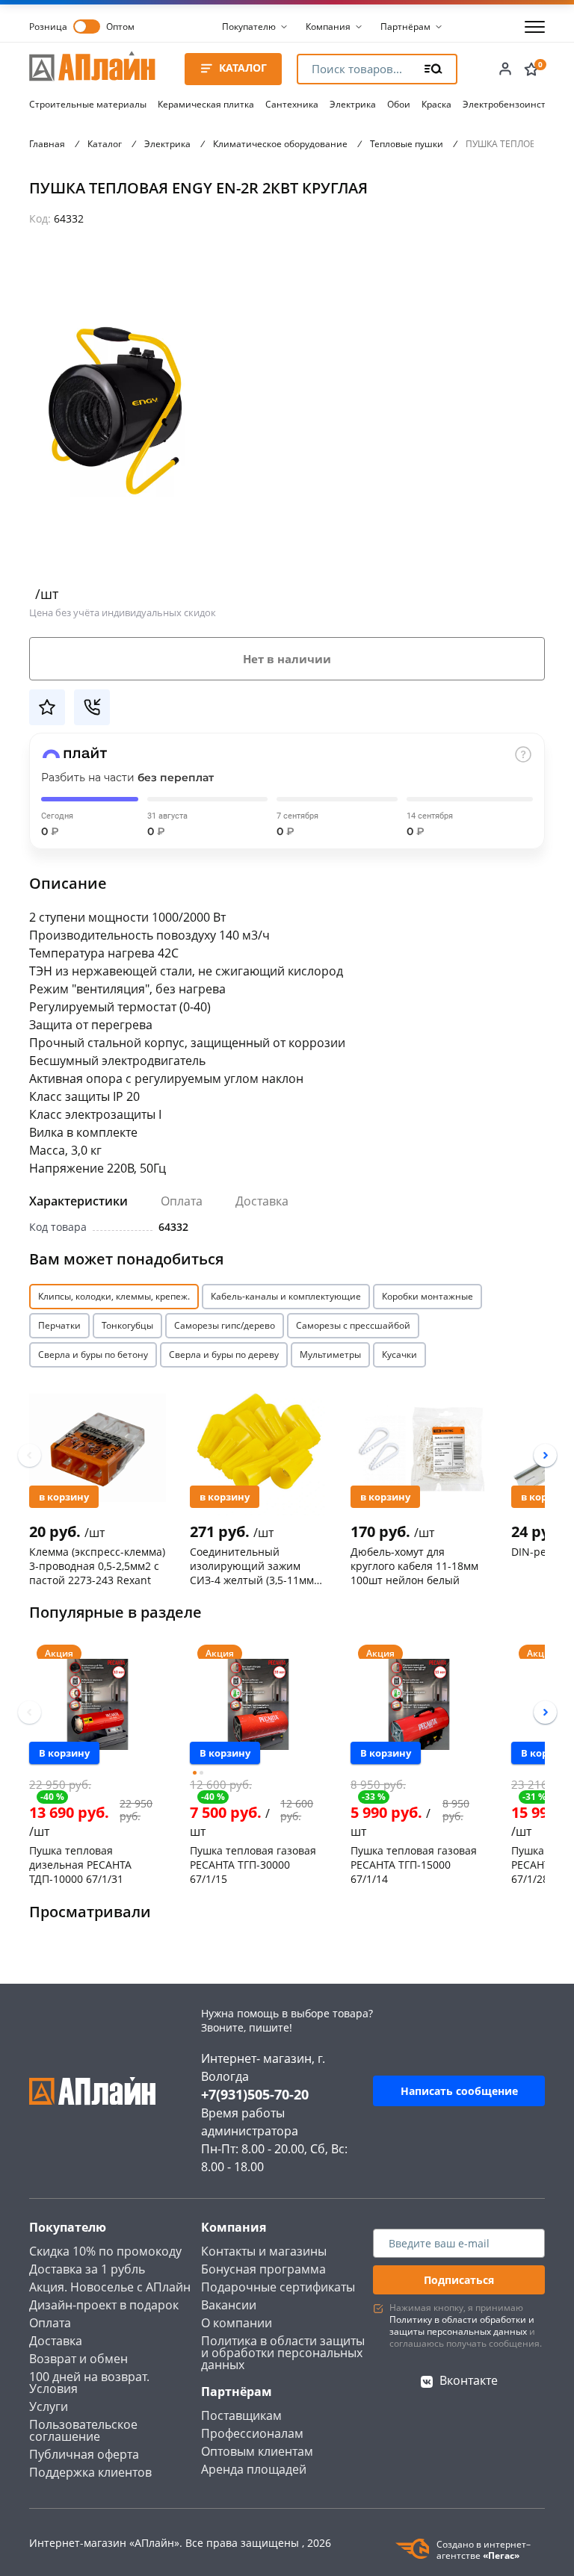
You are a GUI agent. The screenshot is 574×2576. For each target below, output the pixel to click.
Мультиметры (330, 1354)
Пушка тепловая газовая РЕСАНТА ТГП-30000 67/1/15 (253, 1864)
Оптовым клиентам (257, 2451)
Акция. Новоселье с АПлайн (110, 2287)
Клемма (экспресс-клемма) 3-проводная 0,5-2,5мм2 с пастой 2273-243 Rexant (97, 1565)
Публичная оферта (84, 2454)
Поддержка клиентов (90, 2472)
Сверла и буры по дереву (224, 1354)
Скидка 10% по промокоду (105, 2251)
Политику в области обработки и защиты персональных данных (462, 2325)
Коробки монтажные (428, 1296)
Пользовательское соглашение (83, 2430)
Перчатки (59, 1325)
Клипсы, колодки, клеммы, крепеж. (114, 1296)
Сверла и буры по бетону (93, 1354)
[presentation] (30, 1455)
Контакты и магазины (264, 2251)
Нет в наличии (287, 659)
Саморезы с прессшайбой (353, 1325)
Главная (47, 144)
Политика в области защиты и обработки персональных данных (283, 2353)
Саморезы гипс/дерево (225, 1325)
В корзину (64, 1497)
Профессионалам (252, 2433)
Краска (436, 104)
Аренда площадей (254, 2469)
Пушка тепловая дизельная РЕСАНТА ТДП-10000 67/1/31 (80, 1864)
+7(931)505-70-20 (255, 2094)
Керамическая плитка (206, 104)
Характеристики (78, 1201)
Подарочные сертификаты (278, 2287)
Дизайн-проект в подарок (104, 2305)
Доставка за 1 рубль (87, 2269)
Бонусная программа (263, 2269)
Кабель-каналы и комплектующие (286, 1296)
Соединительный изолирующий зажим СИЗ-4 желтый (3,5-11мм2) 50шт (256, 1565)
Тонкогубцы (127, 1325)
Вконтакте (469, 2380)
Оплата (182, 1201)
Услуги (49, 2406)
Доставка (262, 1201)
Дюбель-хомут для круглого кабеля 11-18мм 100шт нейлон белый (414, 1565)
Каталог (105, 144)
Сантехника (292, 104)
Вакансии (229, 2305)
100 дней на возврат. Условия (89, 2383)
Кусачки (399, 1354)
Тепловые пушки (407, 144)
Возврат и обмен (78, 2359)
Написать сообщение (459, 2091)
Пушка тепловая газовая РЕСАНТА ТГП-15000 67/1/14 (414, 1864)
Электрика (353, 104)
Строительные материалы (88, 104)
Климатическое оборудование (280, 144)
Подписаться (459, 2280)
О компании (237, 2323)
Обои (399, 104)
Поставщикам (241, 2415)
